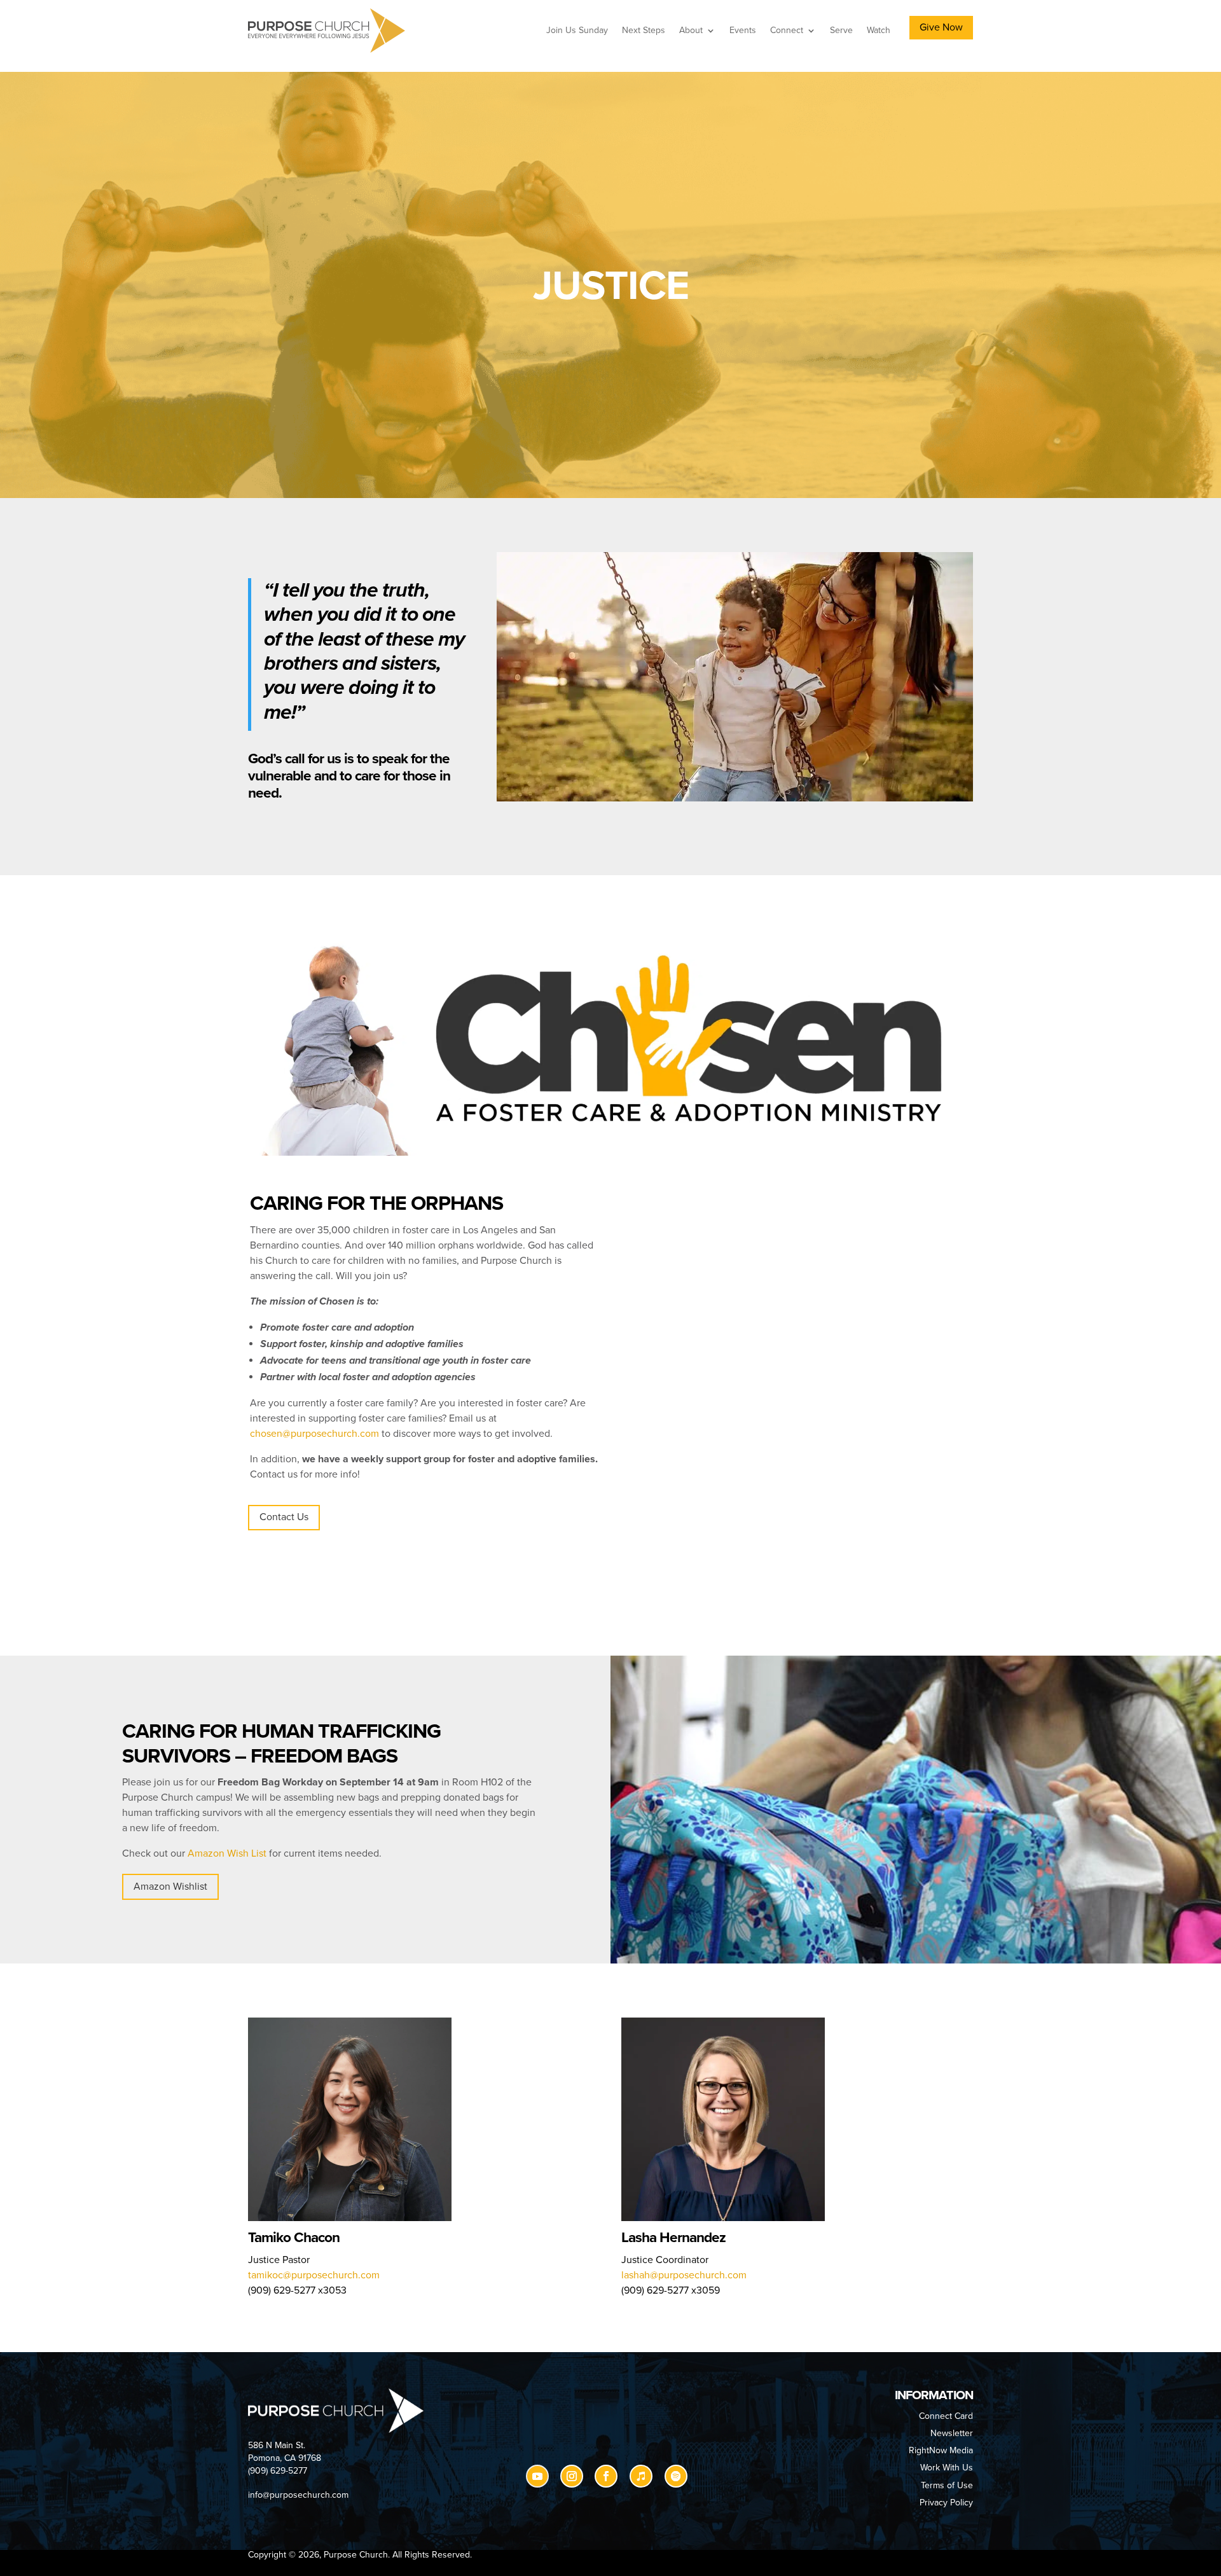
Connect (787, 30)
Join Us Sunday (577, 30)
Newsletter (952, 2433)
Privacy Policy (946, 2503)
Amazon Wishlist (170, 1887)
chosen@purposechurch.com (314, 1434)
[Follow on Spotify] (676, 2476)
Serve (841, 30)
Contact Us (284, 1517)
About (691, 30)
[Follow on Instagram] (572, 2476)
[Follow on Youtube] (537, 2476)
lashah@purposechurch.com (684, 2275)
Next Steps (644, 30)
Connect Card (946, 2416)
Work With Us (947, 2468)
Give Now (941, 27)
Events (743, 30)
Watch (879, 30)
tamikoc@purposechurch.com (314, 2275)
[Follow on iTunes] (641, 2476)
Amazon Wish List (227, 1853)
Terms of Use (947, 2485)
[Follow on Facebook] (606, 2476)
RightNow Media (941, 2450)
